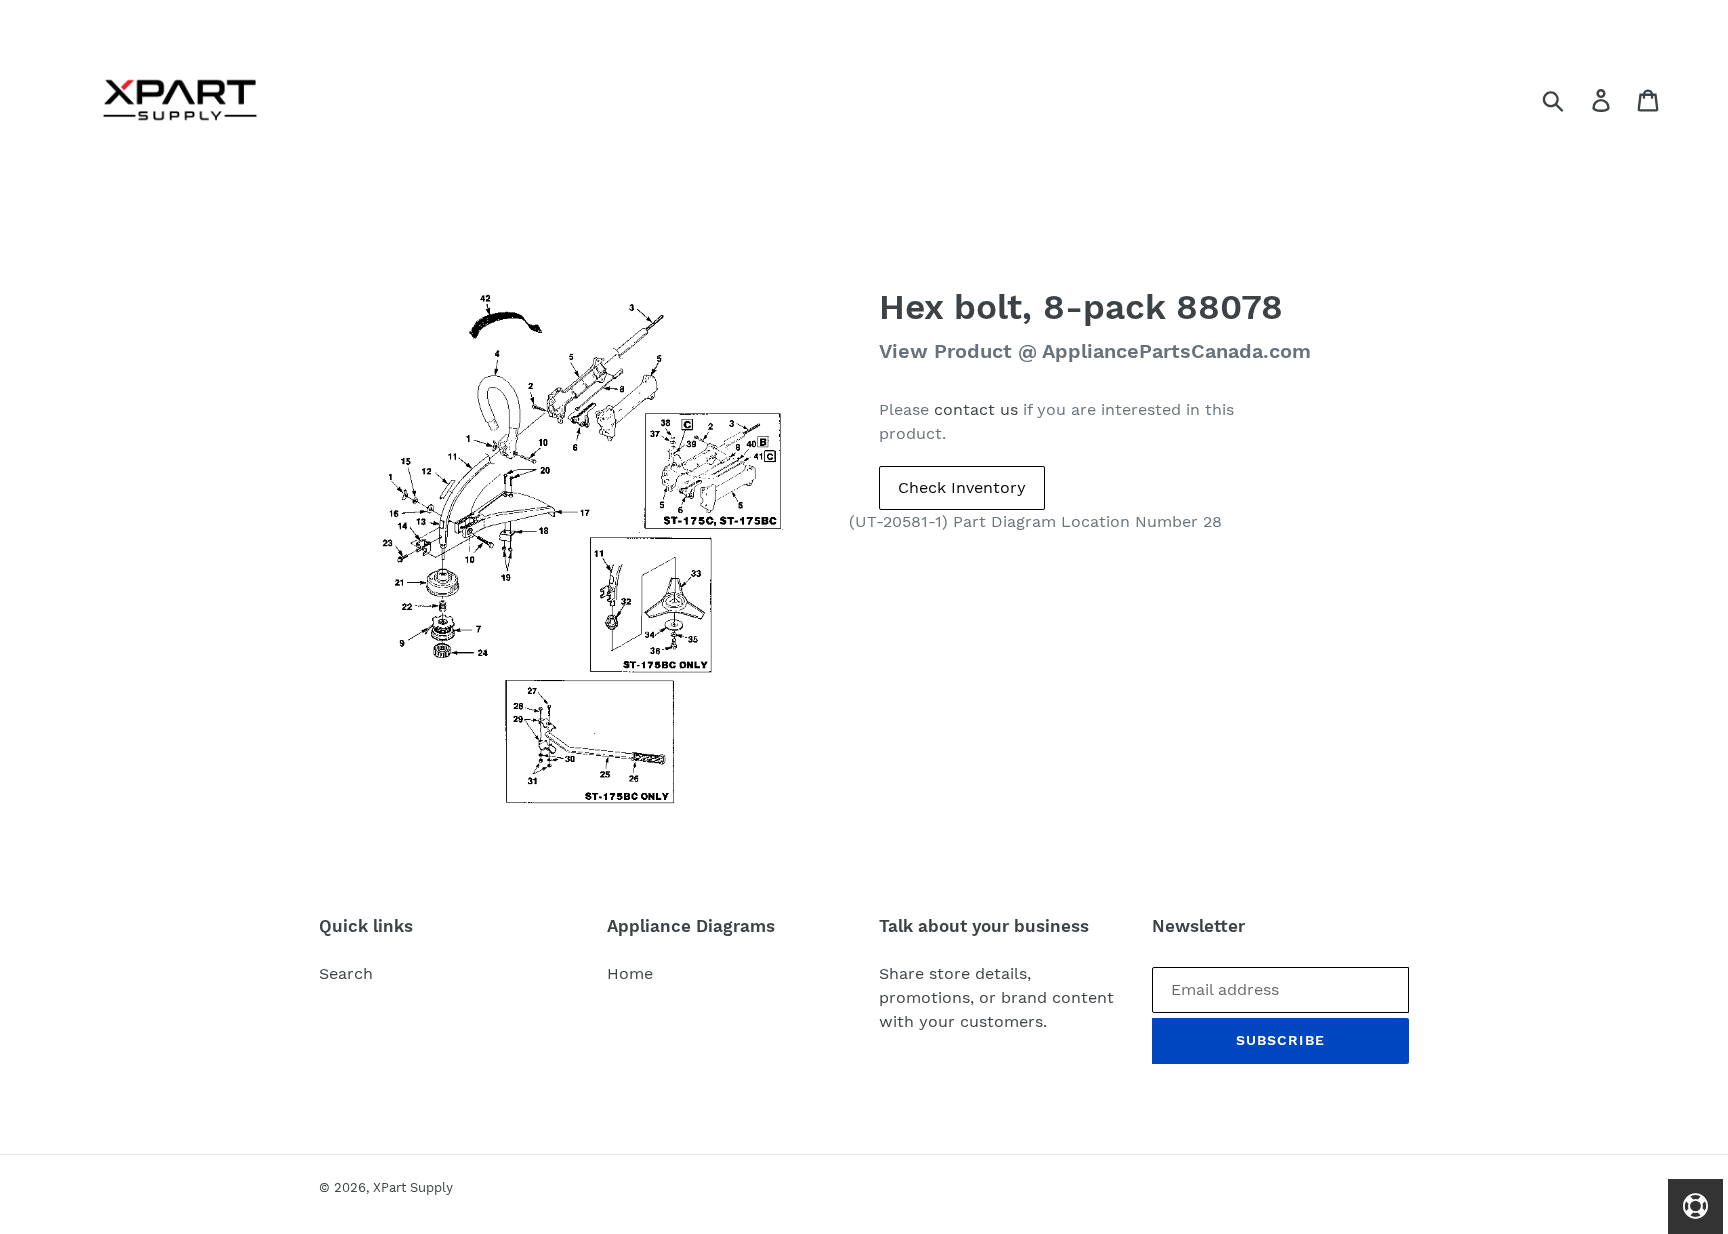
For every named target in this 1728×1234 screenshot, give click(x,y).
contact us (976, 409)
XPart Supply (413, 1187)
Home (630, 973)
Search (346, 973)
